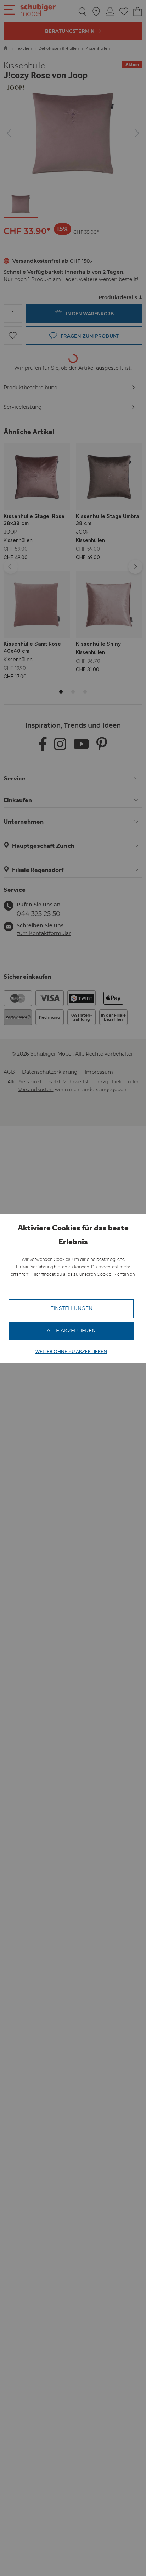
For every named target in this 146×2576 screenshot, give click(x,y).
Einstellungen (71, 1308)
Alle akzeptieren (71, 1331)
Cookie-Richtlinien (116, 1274)
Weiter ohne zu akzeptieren (71, 1351)
